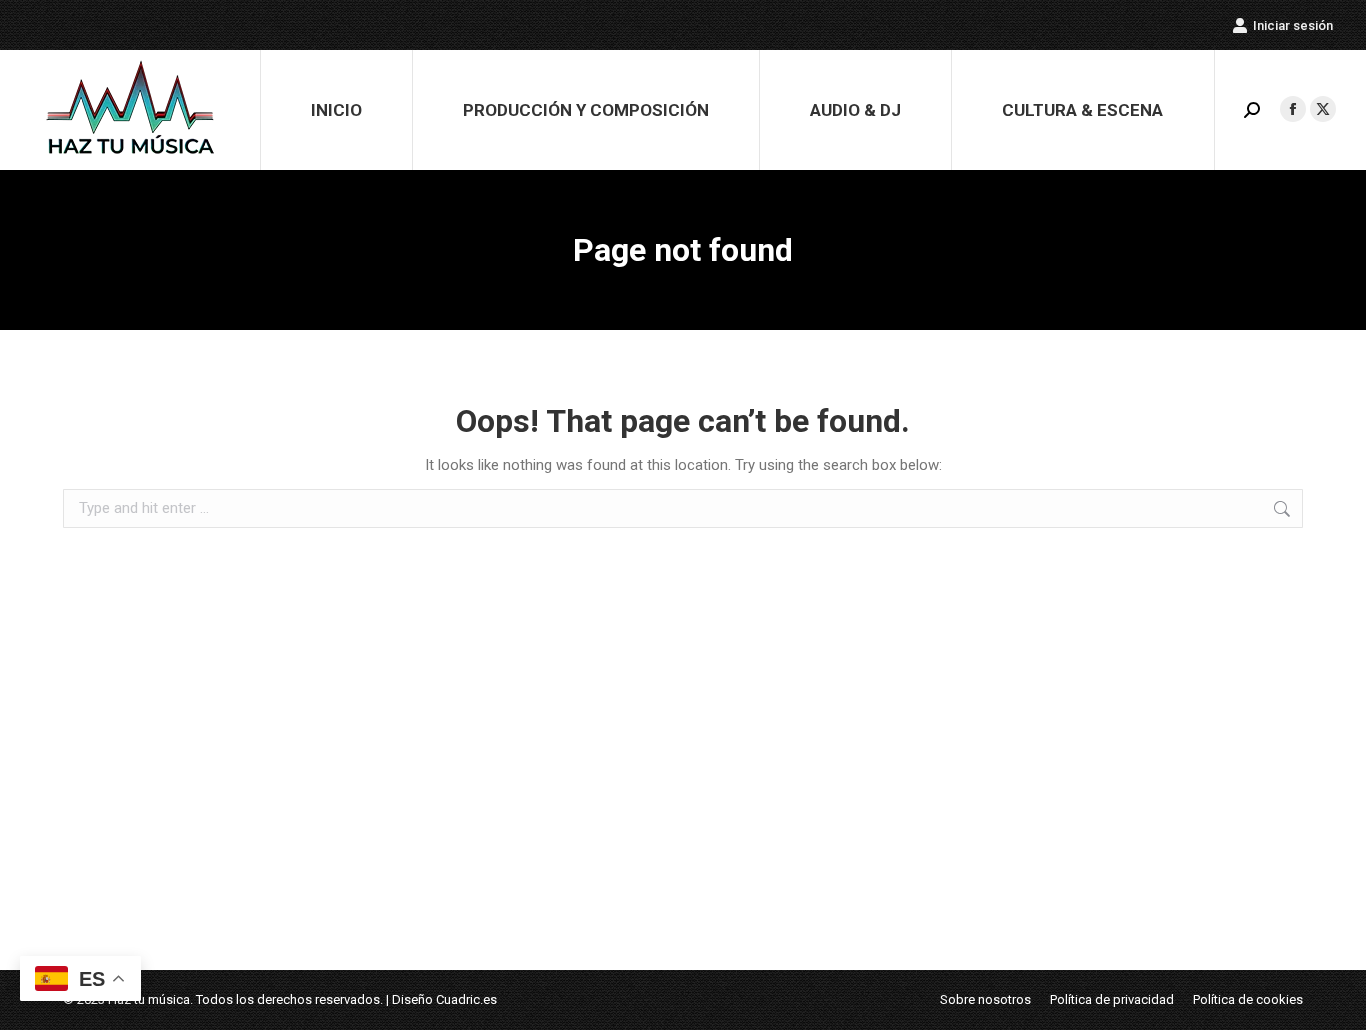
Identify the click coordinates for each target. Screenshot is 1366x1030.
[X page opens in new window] (1323, 109)
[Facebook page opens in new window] (1293, 109)
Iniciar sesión (1293, 25)
